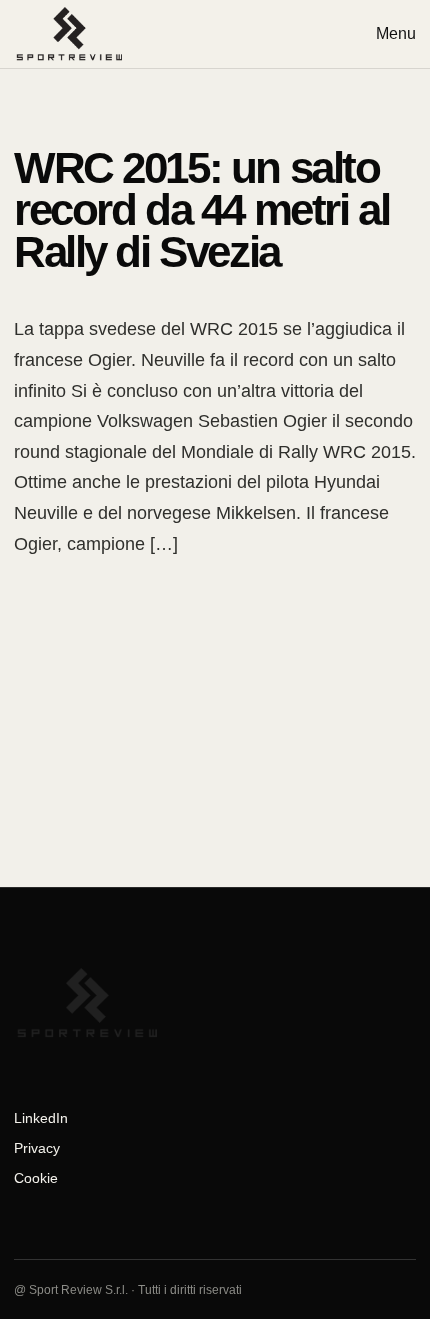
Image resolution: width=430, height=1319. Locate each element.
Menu (396, 33)
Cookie (36, 1178)
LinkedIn (41, 1118)
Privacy (37, 1148)
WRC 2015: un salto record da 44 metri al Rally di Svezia (201, 209)
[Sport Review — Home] (70, 33)
